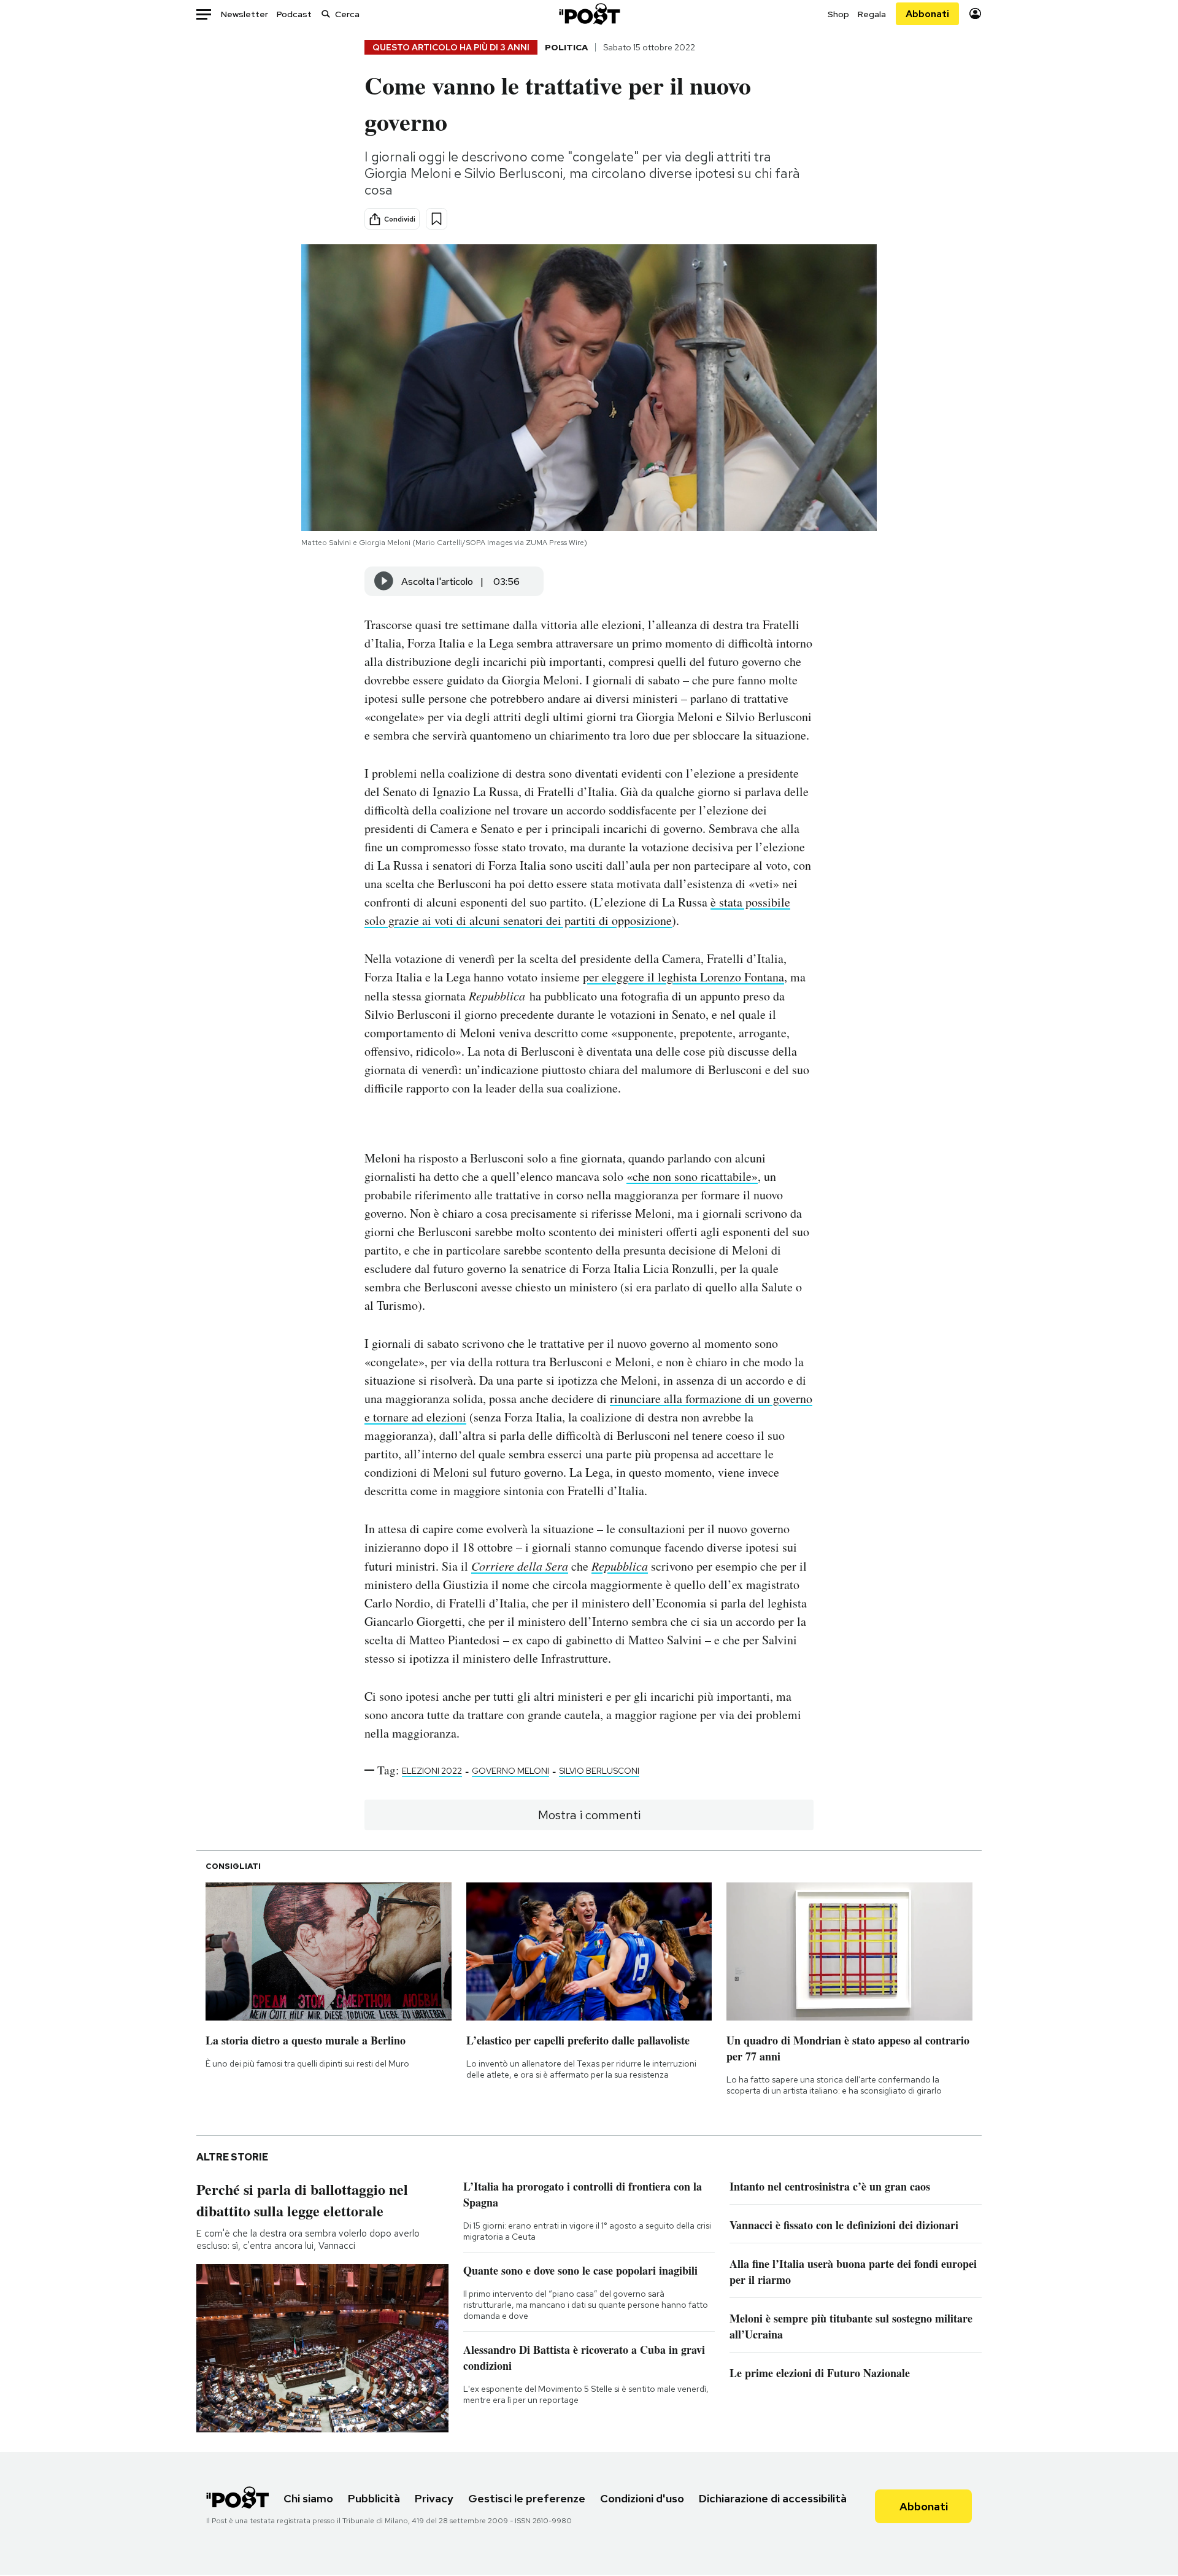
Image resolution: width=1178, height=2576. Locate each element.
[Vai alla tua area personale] (975, 14)
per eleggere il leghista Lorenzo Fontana (683, 977)
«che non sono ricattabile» (692, 1176)
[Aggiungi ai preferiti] (437, 219)
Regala (872, 14)
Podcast (294, 14)
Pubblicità (374, 2498)
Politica (566, 47)
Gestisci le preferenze (527, 2498)
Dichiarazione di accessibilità (773, 2498)
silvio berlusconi (599, 1771)
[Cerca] (326, 14)
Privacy (434, 2498)
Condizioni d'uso (642, 2498)
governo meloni (510, 1771)
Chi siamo (308, 2498)
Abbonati (927, 14)
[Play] (384, 581)
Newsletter (244, 14)
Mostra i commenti (589, 1815)
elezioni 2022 (432, 1771)
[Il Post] (589, 14)
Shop (838, 14)
